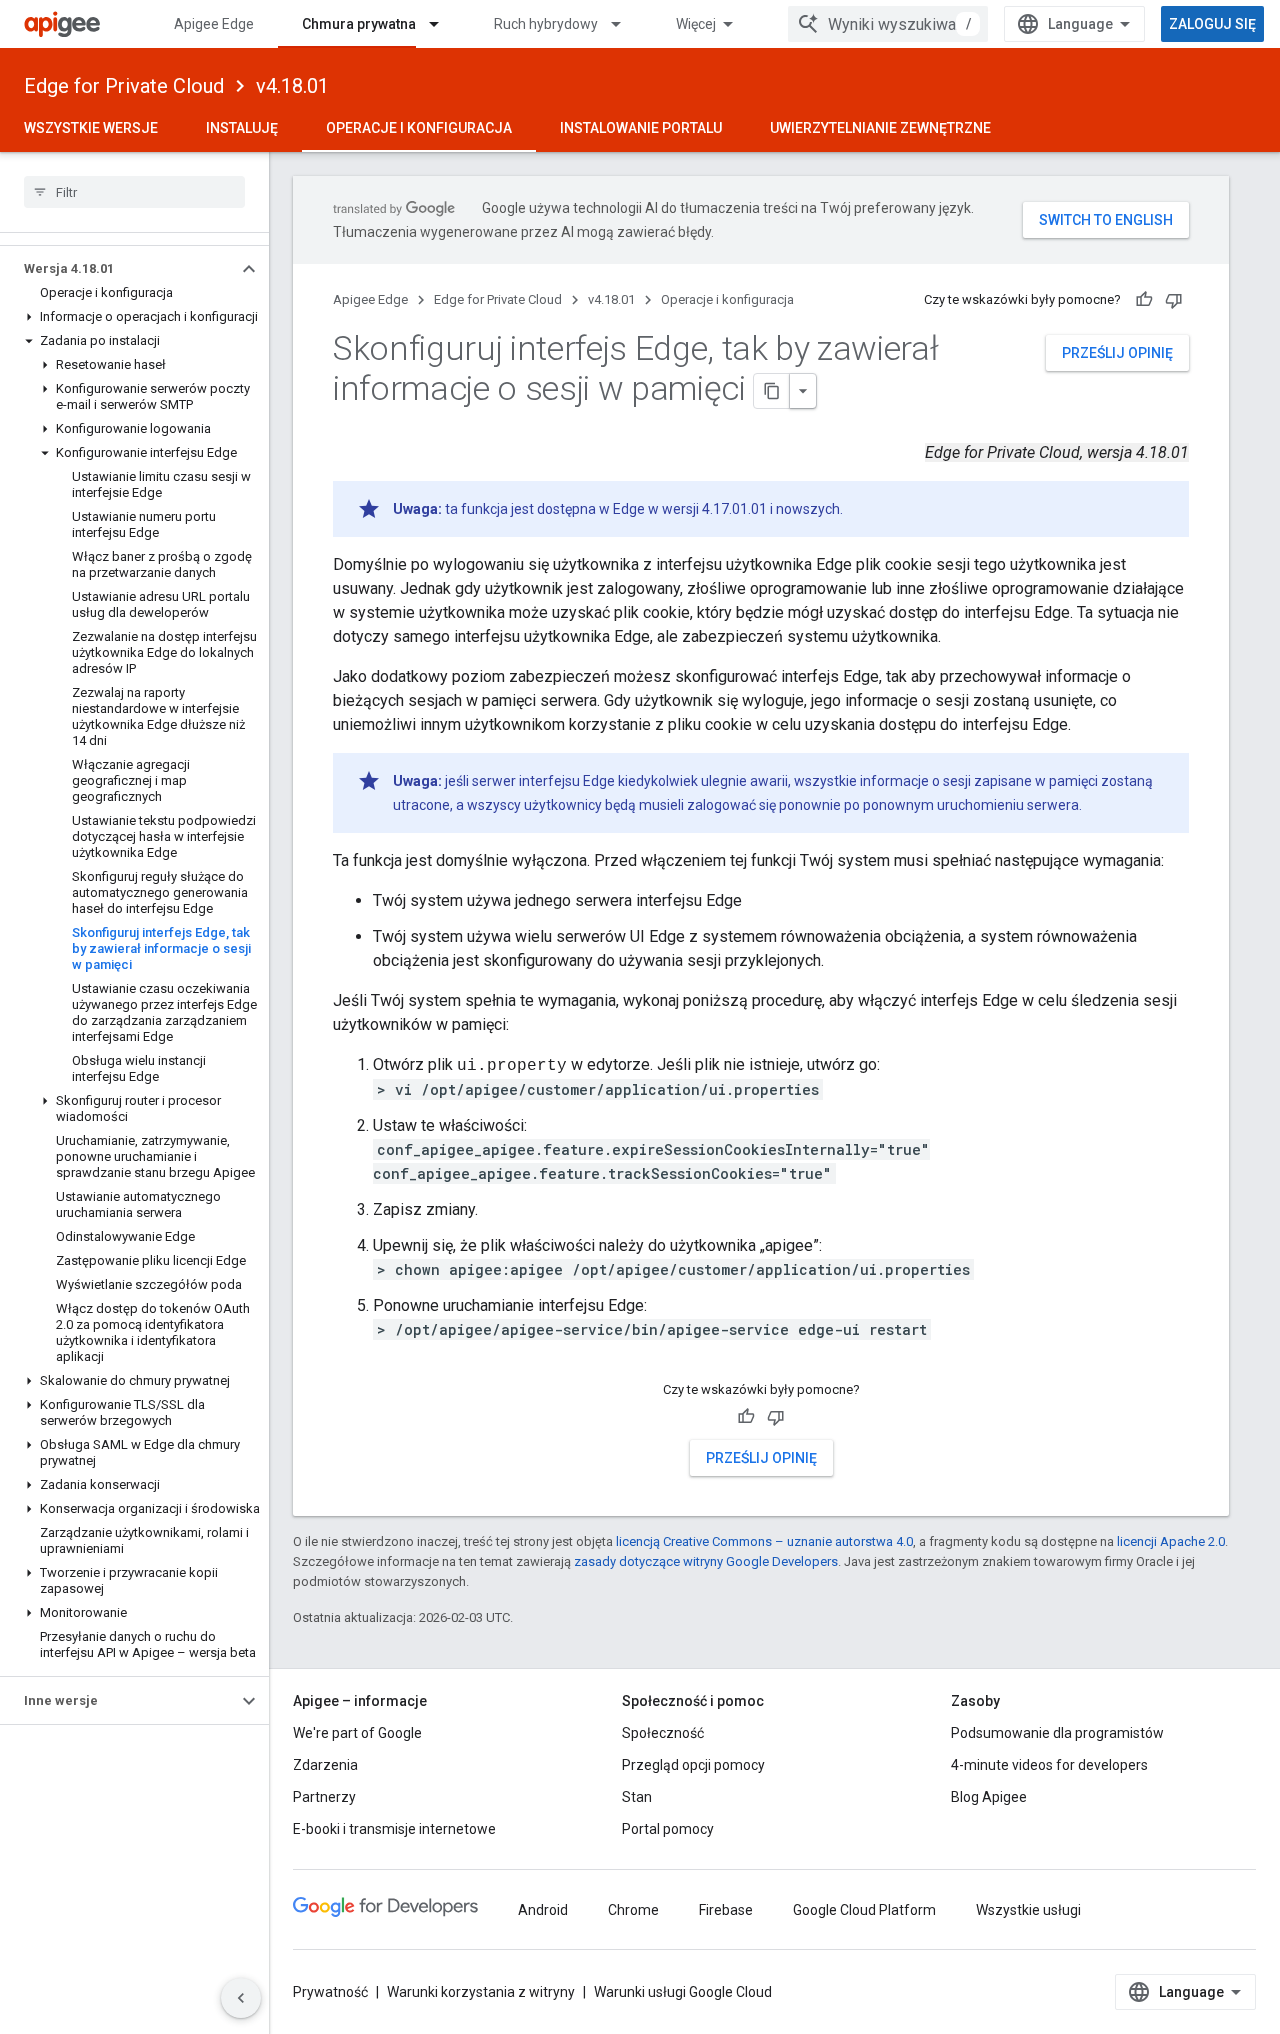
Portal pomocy (668, 1829)
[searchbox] (134, 192)
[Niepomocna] (1174, 300)
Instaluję (242, 128)
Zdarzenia (325, 1765)
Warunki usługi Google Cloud (683, 1992)
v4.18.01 (292, 86)
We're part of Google (357, 1733)
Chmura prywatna (359, 24)
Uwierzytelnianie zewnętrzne (880, 128)
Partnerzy (324, 1797)
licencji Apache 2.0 (1171, 1541)
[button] (118, 269)
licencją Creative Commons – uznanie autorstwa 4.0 (764, 1541)
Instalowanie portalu (641, 128)
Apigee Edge (214, 24)
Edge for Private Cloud (124, 86)
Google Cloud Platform (864, 1910)
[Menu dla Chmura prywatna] (443, 24)
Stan (637, 1797)
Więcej (696, 24)
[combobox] (888, 24)
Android (543, 1910)
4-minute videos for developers (1049, 1765)
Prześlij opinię (1117, 353)
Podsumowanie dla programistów (1057, 1733)
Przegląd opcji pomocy (693, 1765)
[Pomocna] (1144, 300)
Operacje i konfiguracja (419, 128)
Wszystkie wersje (91, 128)
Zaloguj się (1212, 24)
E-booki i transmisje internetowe (394, 1829)
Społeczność (663, 1733)
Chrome (633, 1910)
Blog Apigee (989, 1797)
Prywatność (330, 1992)
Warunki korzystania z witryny (481, 1992)
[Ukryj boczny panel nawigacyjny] (241, 1998)
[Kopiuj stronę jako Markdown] (772, 391)
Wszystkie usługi (1028, 1910)
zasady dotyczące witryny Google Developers (706, 1561)
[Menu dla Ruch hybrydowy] (625, 24)
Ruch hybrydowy (546, 24)
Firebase (726, 1910)
